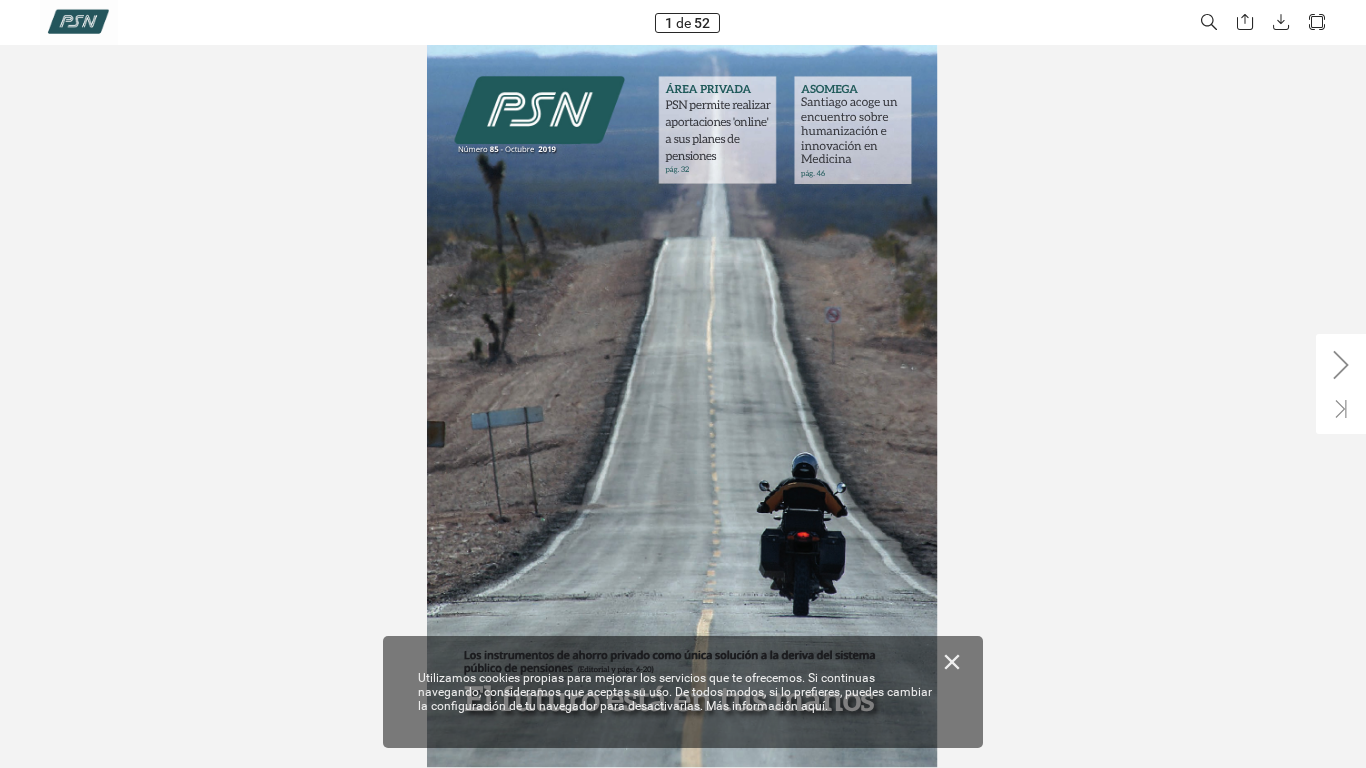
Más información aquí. (767, 706)
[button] (1209, 22)
